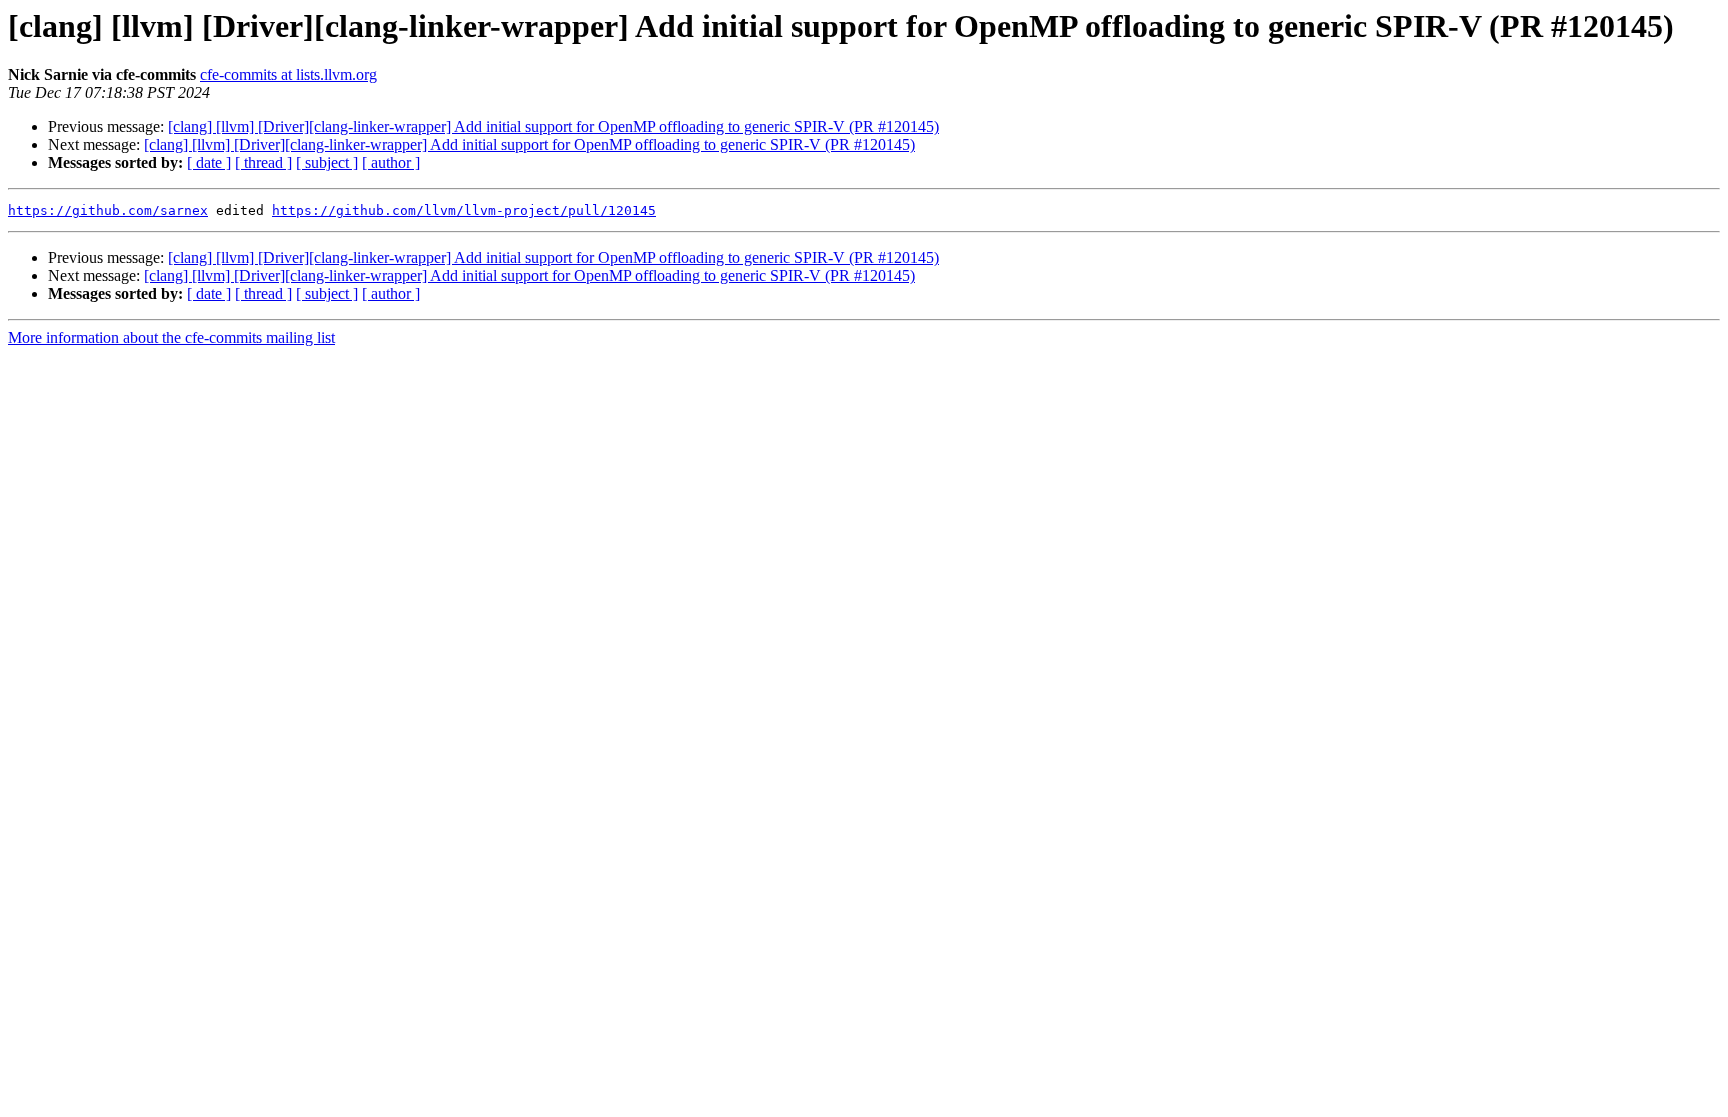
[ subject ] (327, 162)
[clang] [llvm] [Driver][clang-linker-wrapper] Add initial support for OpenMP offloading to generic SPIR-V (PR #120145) (553, 126)
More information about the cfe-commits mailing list (171, 337)
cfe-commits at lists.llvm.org (288, 74)
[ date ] (209, 162)
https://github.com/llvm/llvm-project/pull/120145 (464, 210)
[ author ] (391, 162)
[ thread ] (263, 162)
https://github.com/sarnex (108, 210)
